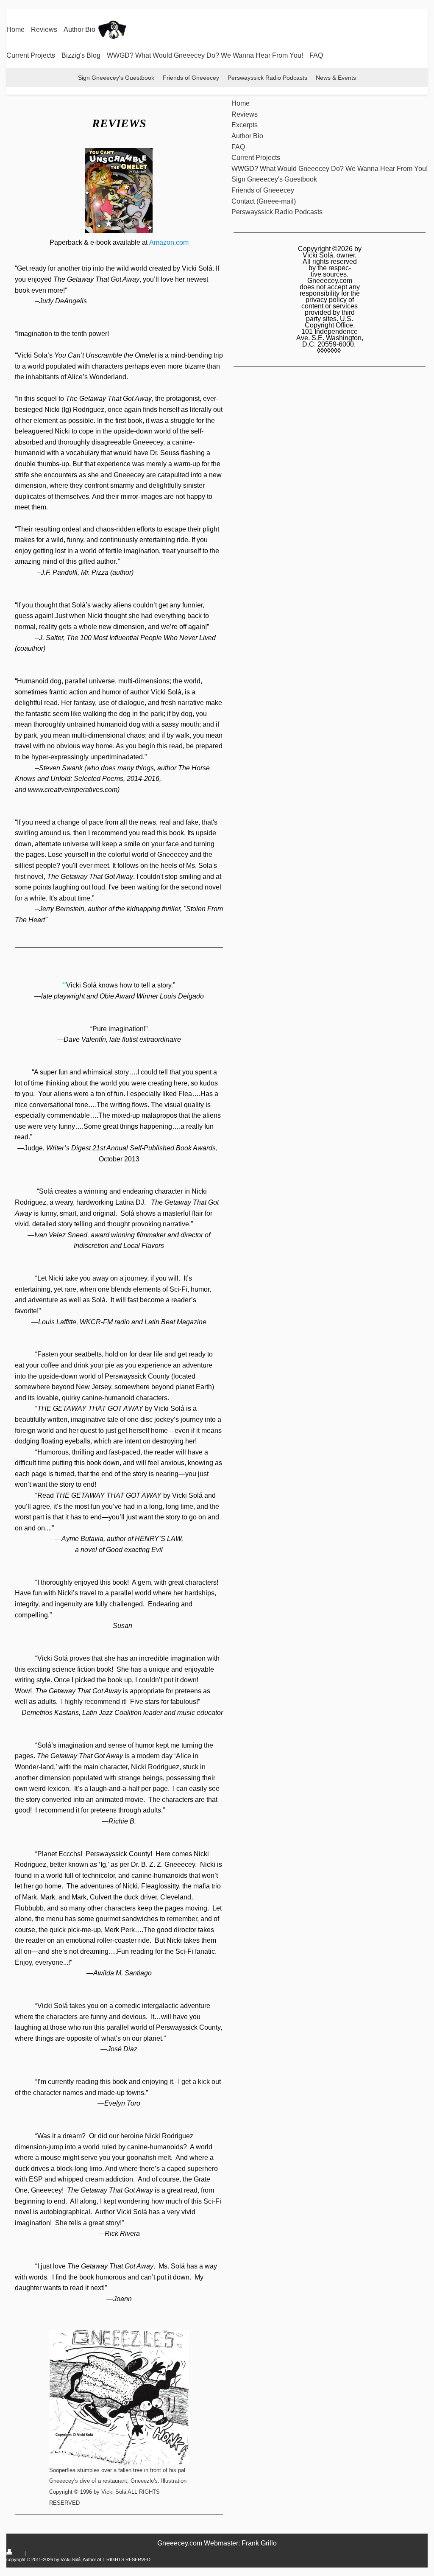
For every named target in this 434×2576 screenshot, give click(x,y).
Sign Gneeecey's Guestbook (116, 78)
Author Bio (79, 29)
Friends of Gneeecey (191, 78)
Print (19, 2553)
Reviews (44, 29)
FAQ (316, 55)
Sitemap (35, 2553)
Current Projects (31, 55)
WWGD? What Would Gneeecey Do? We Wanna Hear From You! (205, 55)
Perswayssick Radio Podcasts (267, 78)
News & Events (336, 78)
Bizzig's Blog (81, 55)
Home (15, 29)
